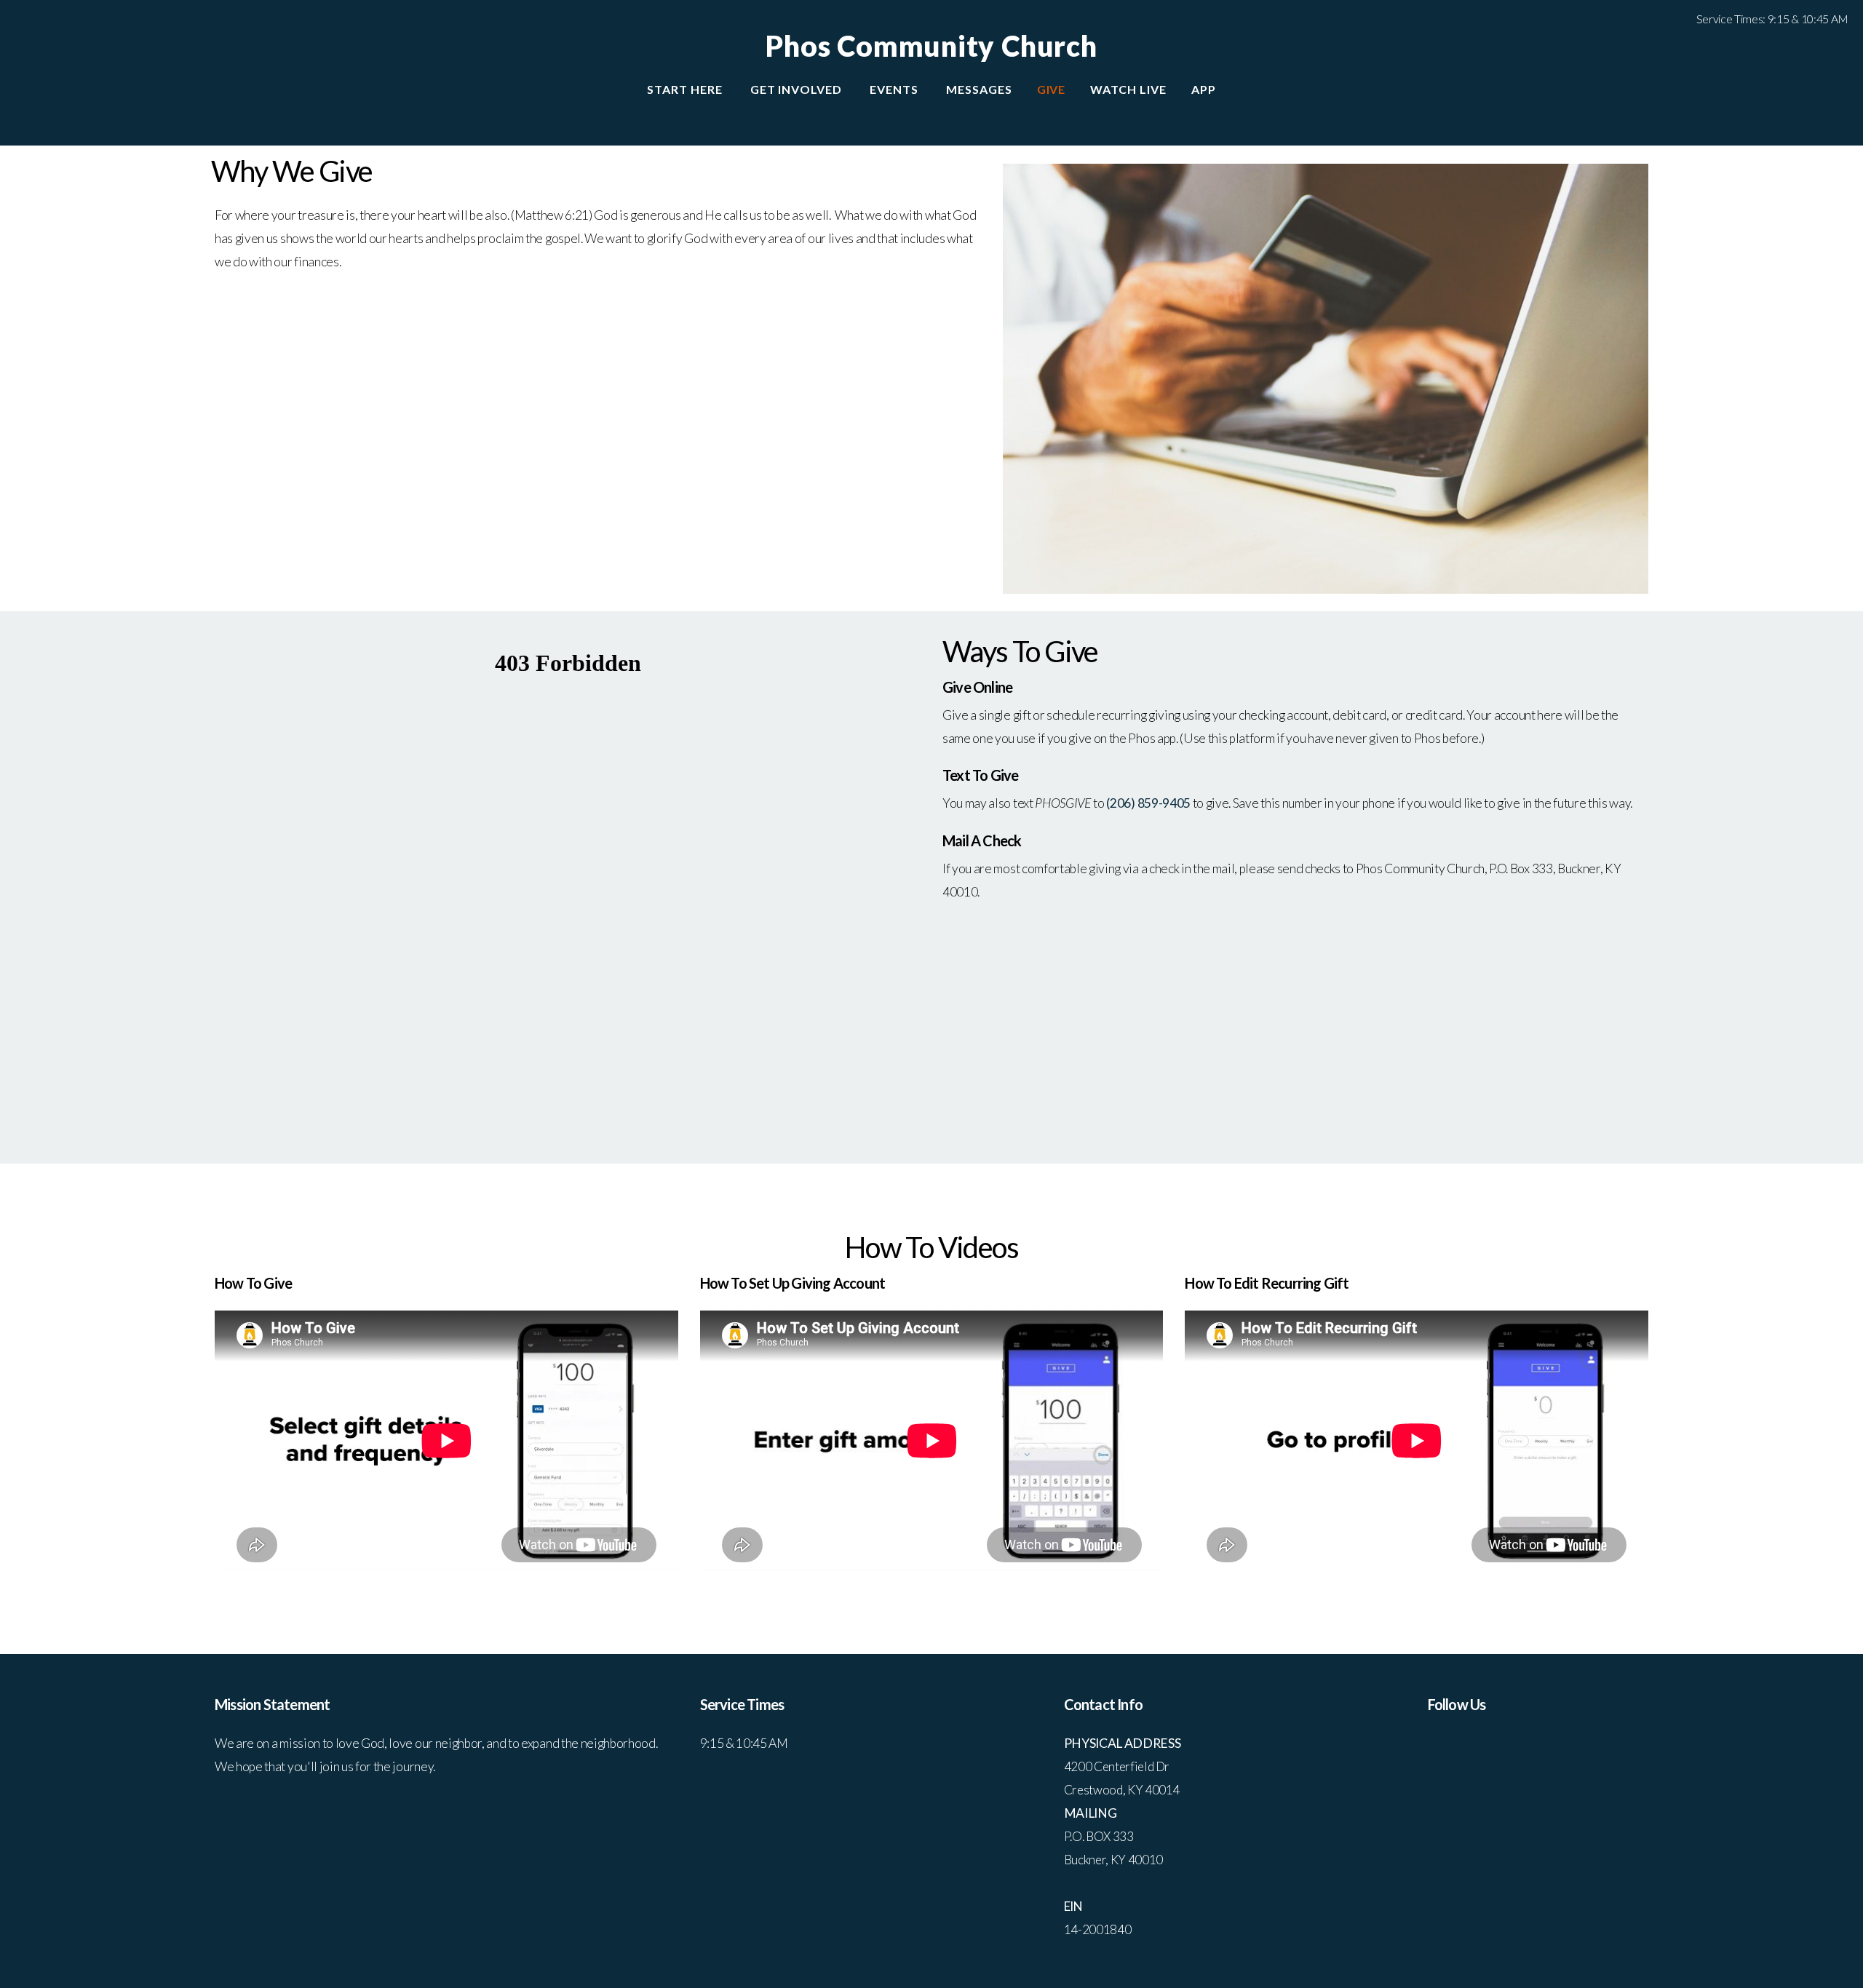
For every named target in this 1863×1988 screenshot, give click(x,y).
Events (895, 89)
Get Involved (798, 89)
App (1204, 89)
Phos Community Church (931, 46)
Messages (979, 89)
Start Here (686, 89)
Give (1052, 89)
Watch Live (1128, 89)
